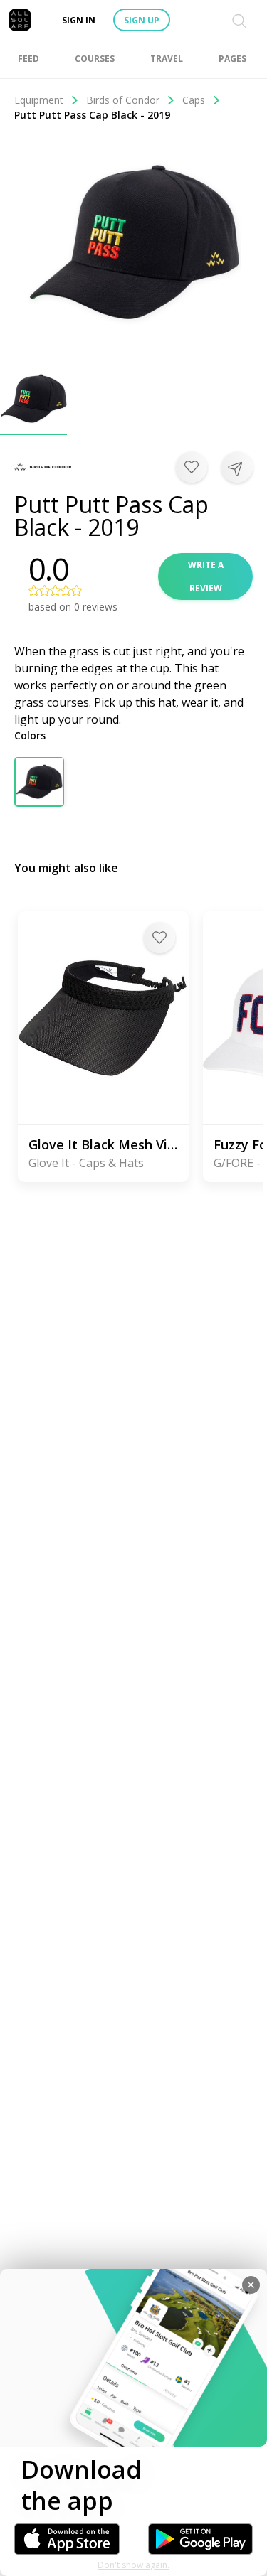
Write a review (206, 576)
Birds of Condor (123, 100)
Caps (194, 100)
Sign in (79, 20)
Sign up (142, 20)
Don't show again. (133, 2565)
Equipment (39, 100)
